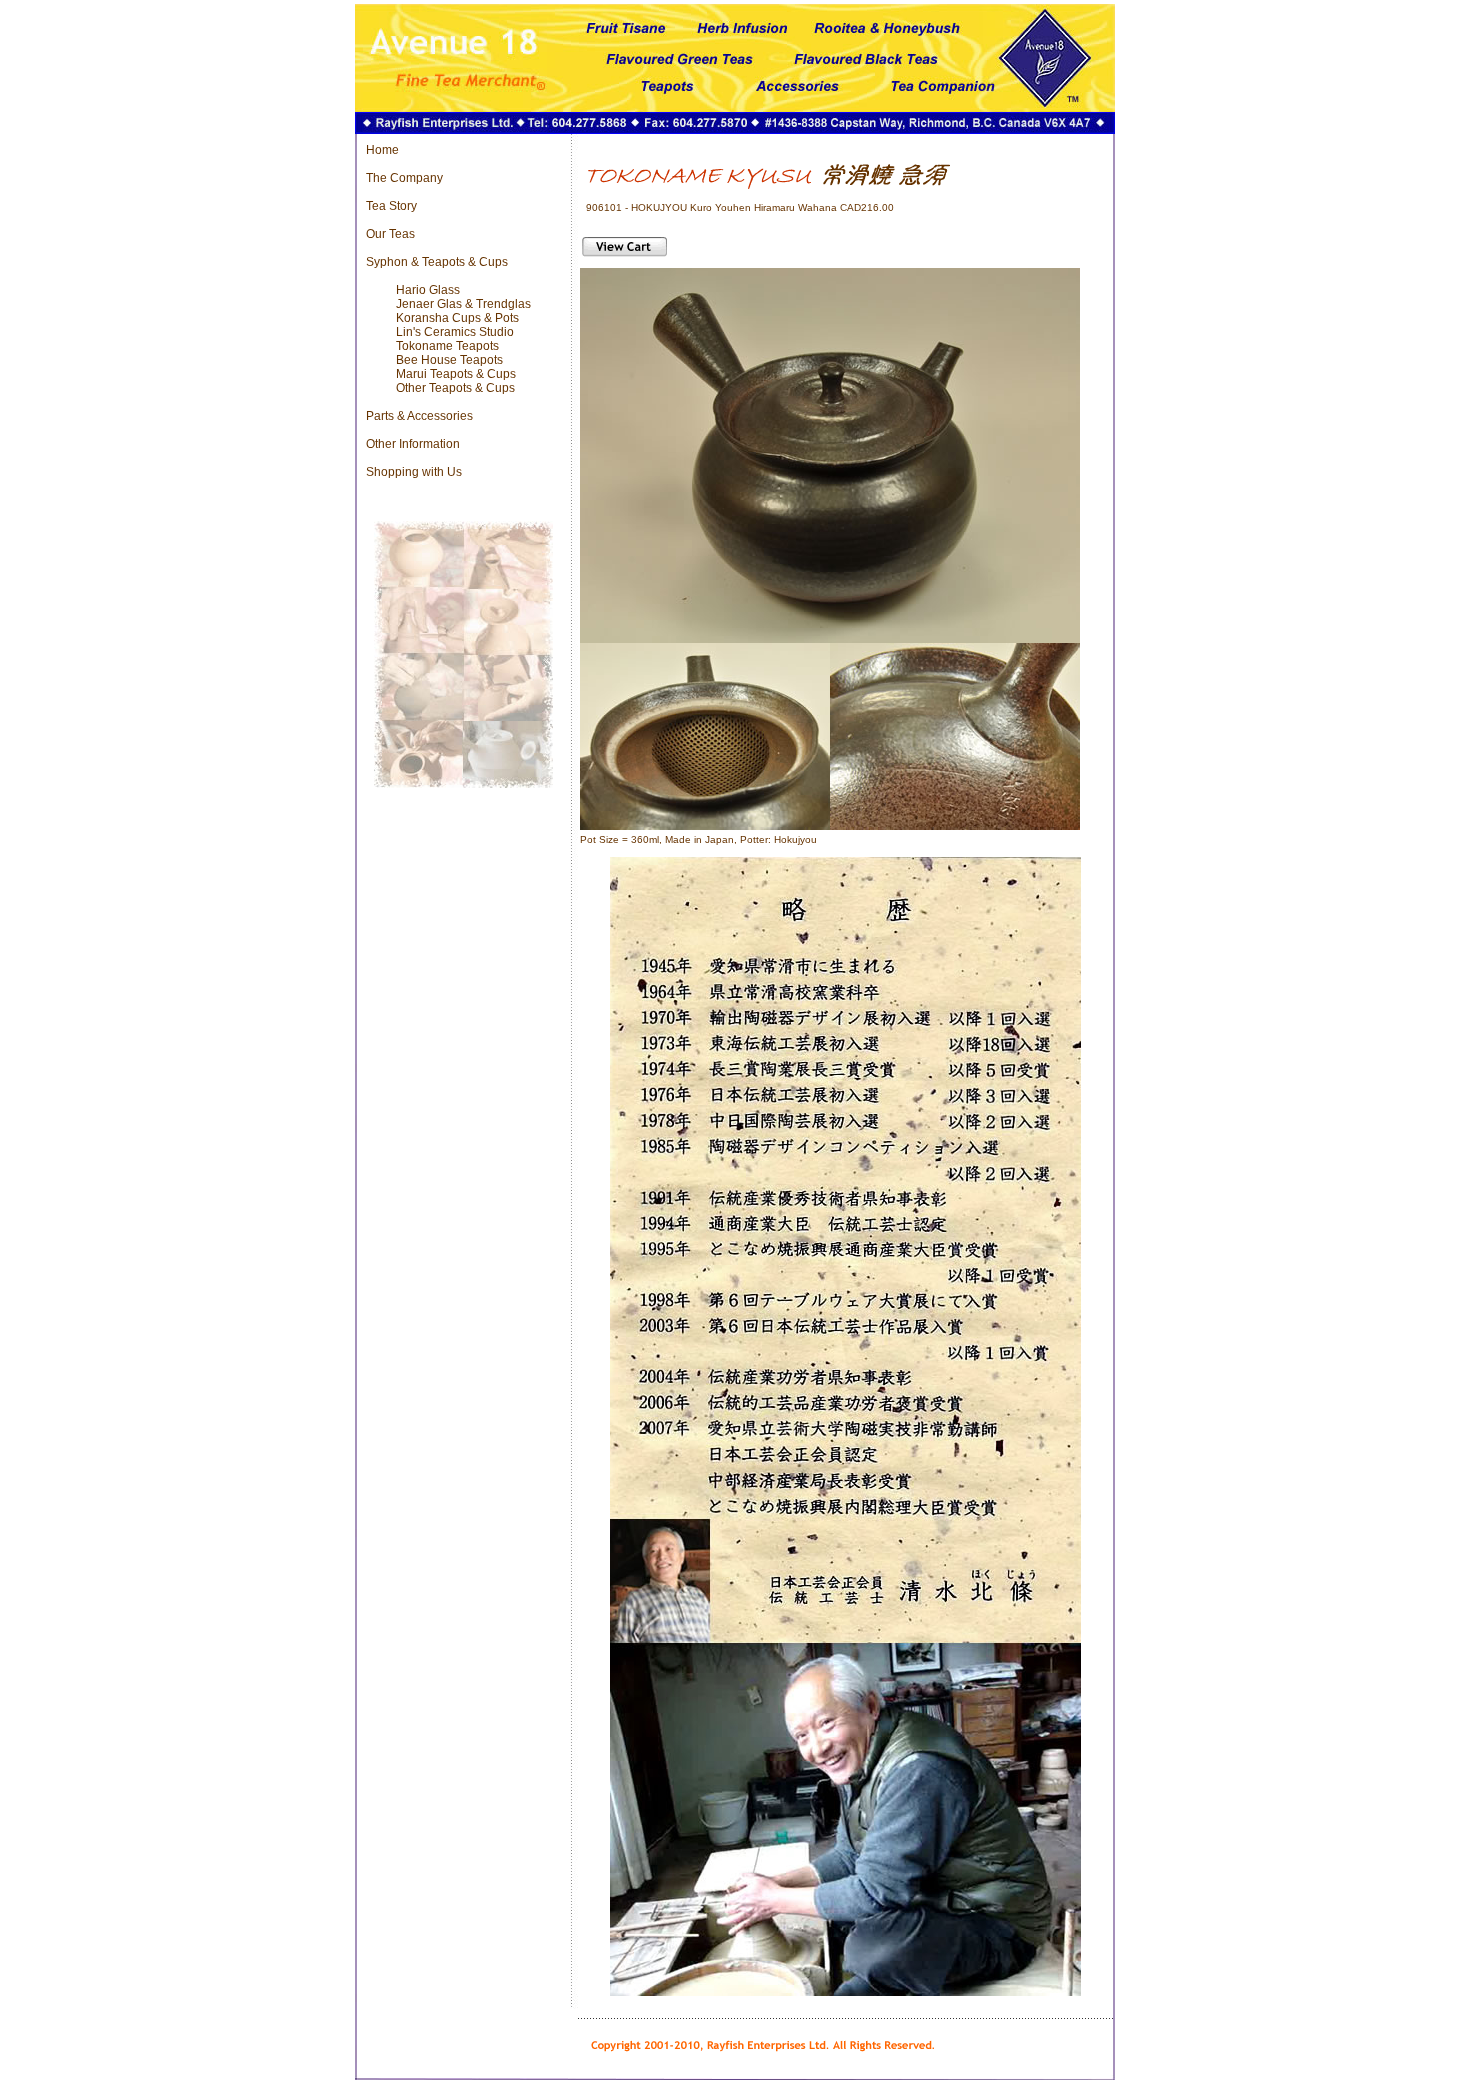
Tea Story (391, 206)
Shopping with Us (414, 472)
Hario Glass (428, 290)
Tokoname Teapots (447, 346)
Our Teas (390, 234)
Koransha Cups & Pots (457, 318)
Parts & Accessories (419, 416)
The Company (404, 178)
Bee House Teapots (449, 360)
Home (382, 150)
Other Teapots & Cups (455, 388)
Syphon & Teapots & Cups (437, 262)
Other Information (413, 444)
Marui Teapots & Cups (456, 374)
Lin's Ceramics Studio (455, 332)
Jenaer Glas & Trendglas (463, 304)
